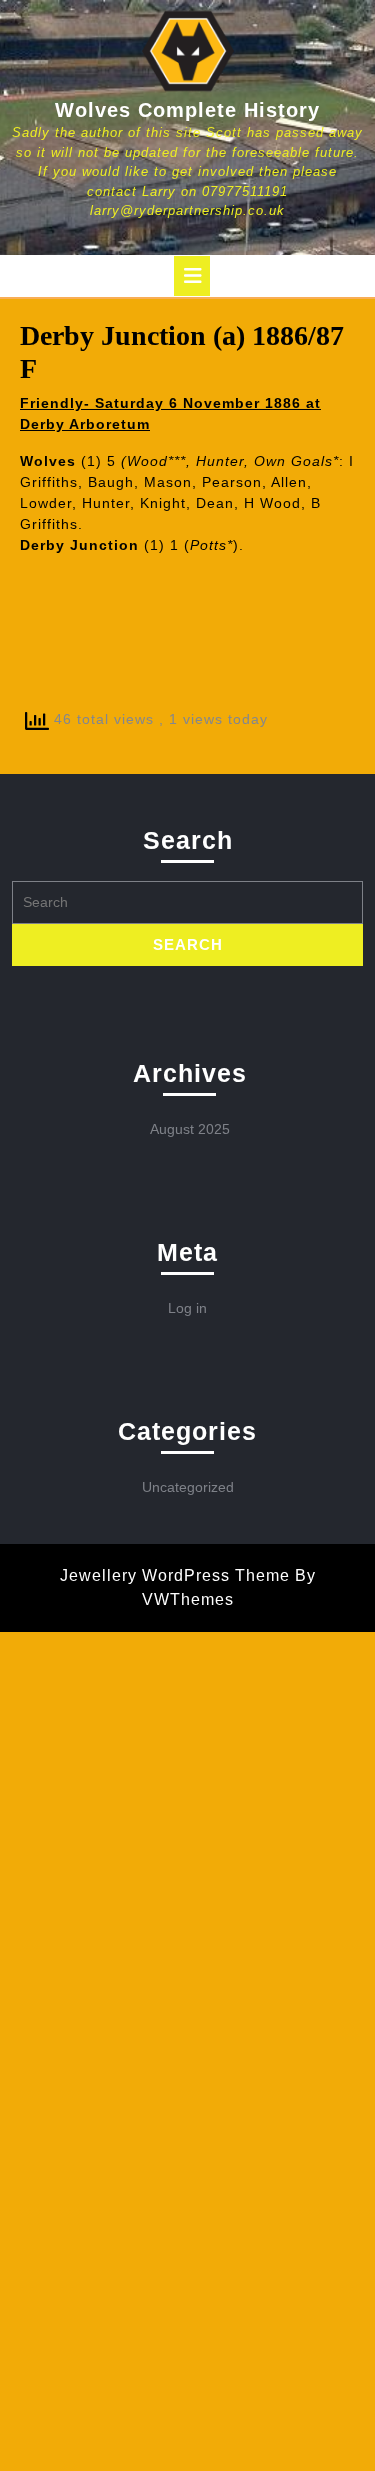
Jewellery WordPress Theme (175, 1575)
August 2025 (190, 1129)
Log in (187, 1308)
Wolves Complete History (187, 110)
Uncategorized (188, 1487)
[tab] (192, 276)
